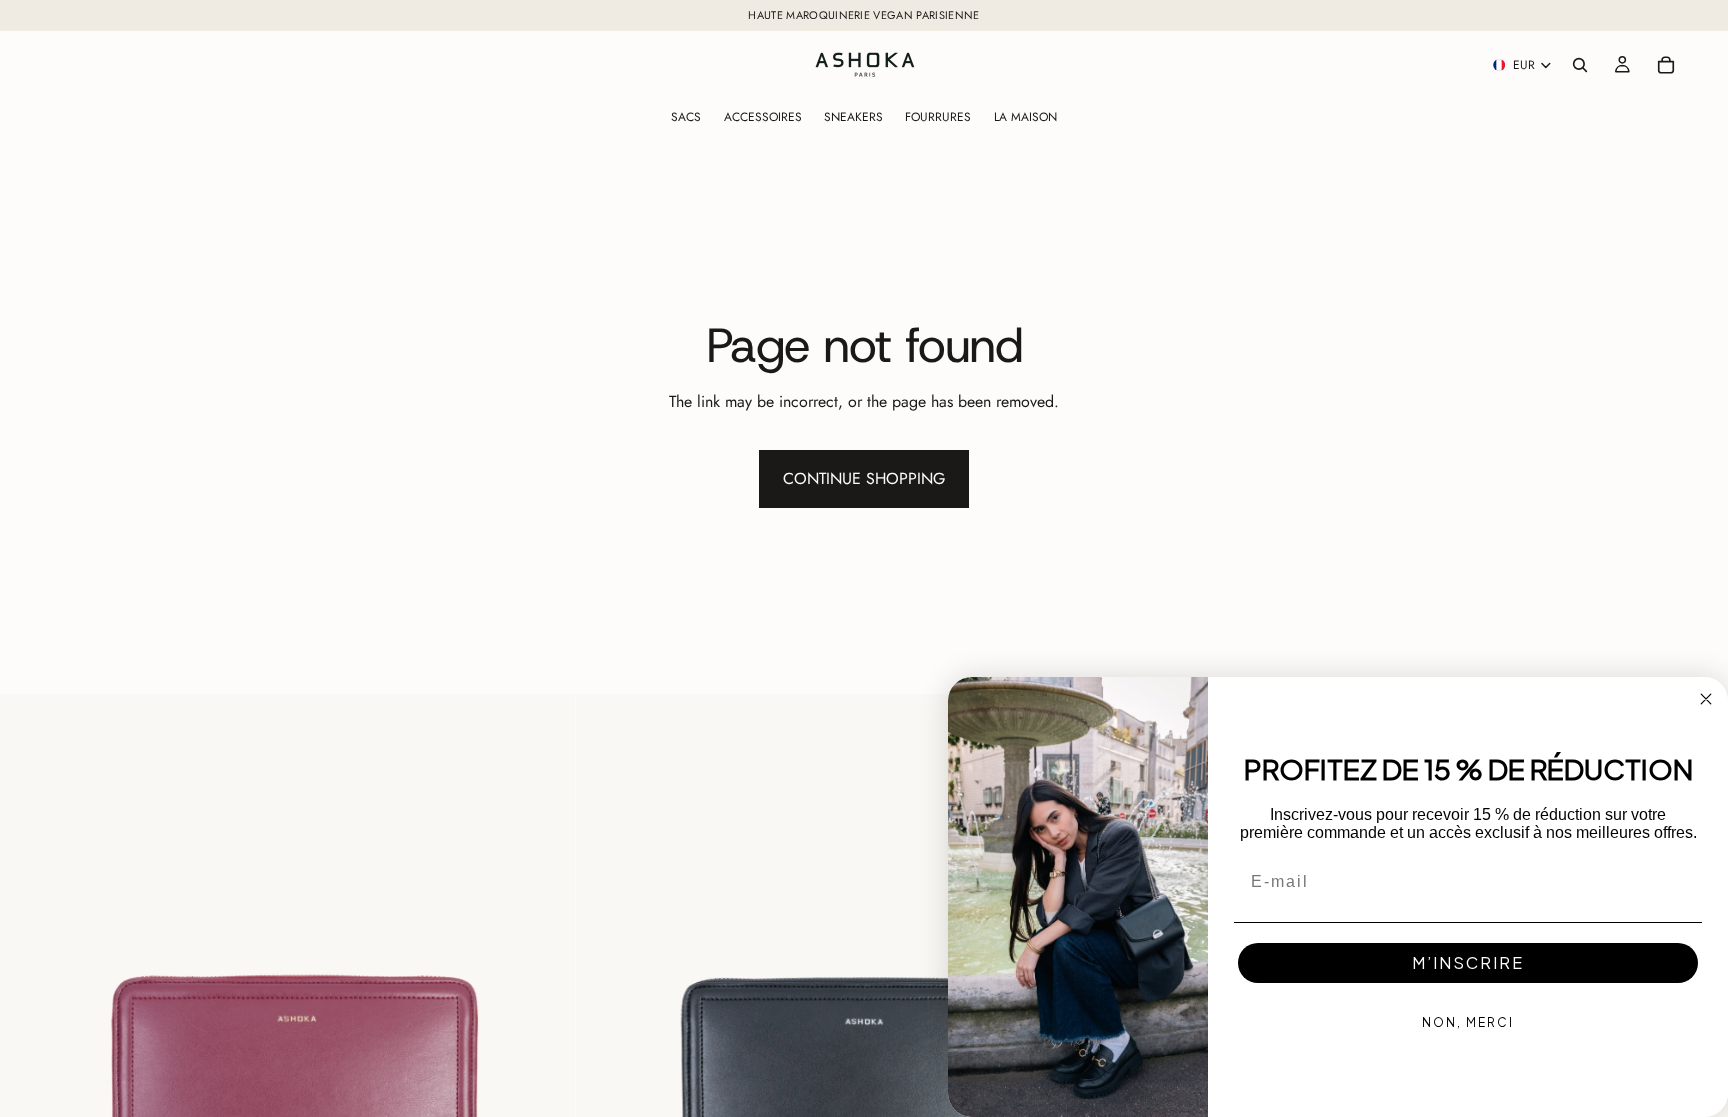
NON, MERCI (1468, 1022)
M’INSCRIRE (1468, 962)
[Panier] (1666, 65)
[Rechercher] (1580, 65)
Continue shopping (864, 478)
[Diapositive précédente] (30, 982)
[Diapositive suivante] (545, 982)
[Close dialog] (1706, 699)
